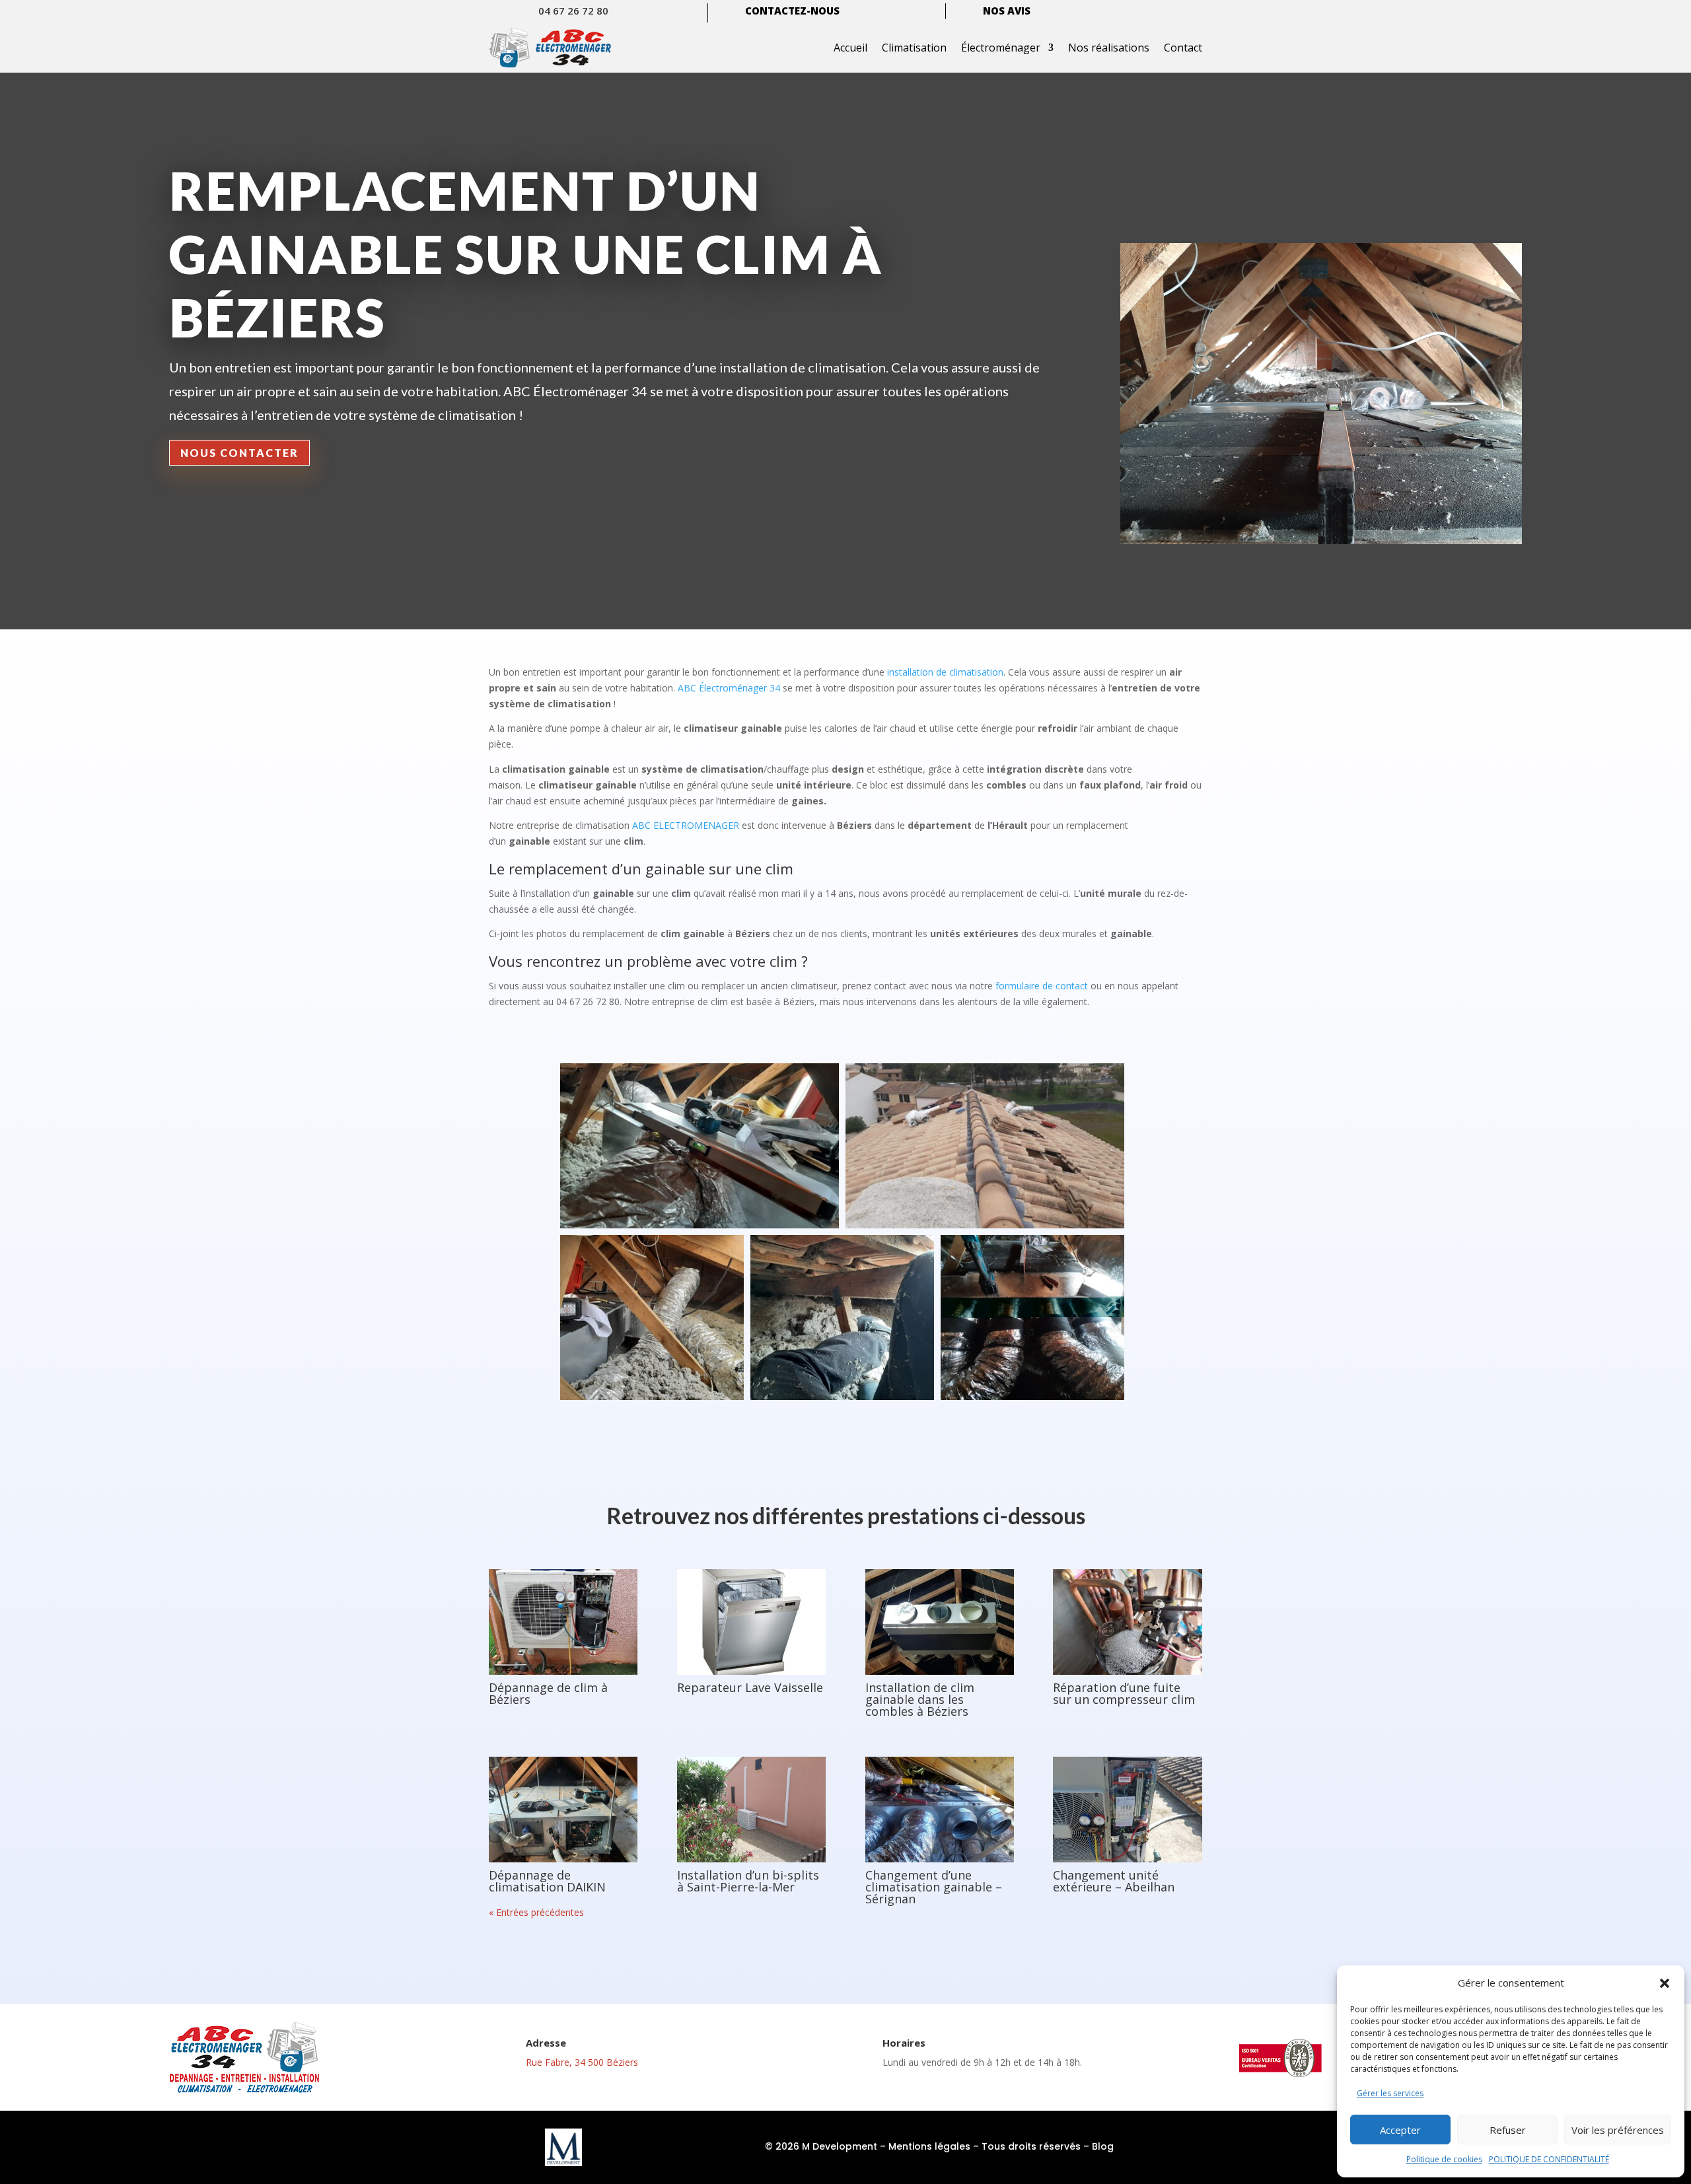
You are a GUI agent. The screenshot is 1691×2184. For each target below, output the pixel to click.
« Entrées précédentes (536, 1912)
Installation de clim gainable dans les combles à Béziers (920, 1699)
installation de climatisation (945, 672)
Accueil (850, 48)
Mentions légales (929, 2146)
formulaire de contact (1042, 986)
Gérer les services (1390, 2093)
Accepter (1400, 2130)
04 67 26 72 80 (573, 11)
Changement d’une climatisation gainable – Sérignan (934, 1887)
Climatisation (914, 48)
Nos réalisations (1109, 48)
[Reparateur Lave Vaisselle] (751, 1622)
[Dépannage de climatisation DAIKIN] (563, 1810)
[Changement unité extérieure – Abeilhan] (1127, 1810)
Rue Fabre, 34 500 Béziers (582, 2062)
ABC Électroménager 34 (729, 688)
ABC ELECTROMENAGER (686, 825)
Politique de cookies (1444, 2159)
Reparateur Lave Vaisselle (750, 1687)
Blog (1103, 2146)
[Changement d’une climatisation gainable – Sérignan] (940, 1810)
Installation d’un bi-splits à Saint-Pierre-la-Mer (748, 1881)
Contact (1183, 48)
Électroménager (1001, 48)
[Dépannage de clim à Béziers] (563, 1622)
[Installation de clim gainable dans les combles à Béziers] (940, 1622)
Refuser (1508, 2130)
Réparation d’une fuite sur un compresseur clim (1124, 1693)
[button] (1665, 1983)
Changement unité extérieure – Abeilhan (1114, 1881)
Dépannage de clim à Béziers (548, 1693)
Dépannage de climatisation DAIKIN (547, 1881)
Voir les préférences (1618, 2130)
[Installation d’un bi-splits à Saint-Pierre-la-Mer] (751, 1810)
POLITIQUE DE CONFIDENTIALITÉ (1549, 2159)
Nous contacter (239, 453)
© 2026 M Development (821, 2146)
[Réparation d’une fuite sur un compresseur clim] (1127, 1622)
